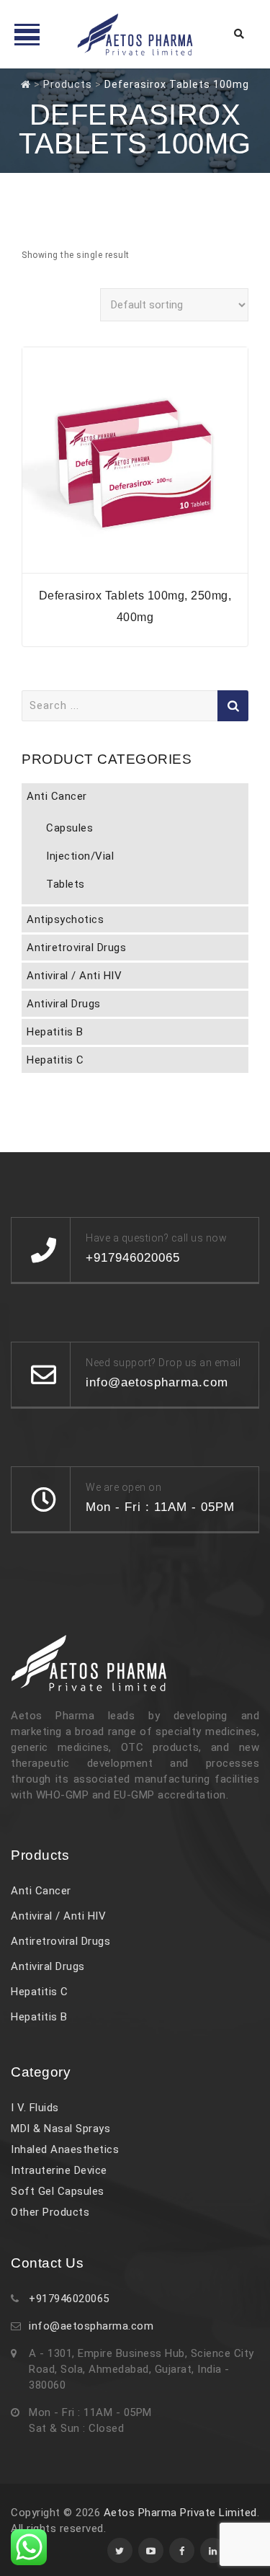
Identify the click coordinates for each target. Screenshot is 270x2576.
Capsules (69, 828)
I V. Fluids (35, 2108)
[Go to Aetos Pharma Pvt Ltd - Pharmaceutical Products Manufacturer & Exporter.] (26, 84)
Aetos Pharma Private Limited (180, 2513)
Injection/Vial (80, 856)
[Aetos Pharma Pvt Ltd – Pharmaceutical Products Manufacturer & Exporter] (135, 34)
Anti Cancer (57, 796)
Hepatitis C (55, 1060)
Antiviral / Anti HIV (74, 976)
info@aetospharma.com (91, 2326)
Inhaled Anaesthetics (65, 2149)
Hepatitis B (55, 1032)
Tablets (66, 884)
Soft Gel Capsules (58, 2191)
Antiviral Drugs (64, 1004)
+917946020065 (69, 2299)
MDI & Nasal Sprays (60, 2129)
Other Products (50, 2212)
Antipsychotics (65, 919)
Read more (135, 564)
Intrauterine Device (59, 2170)
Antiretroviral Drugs (76, 948)
